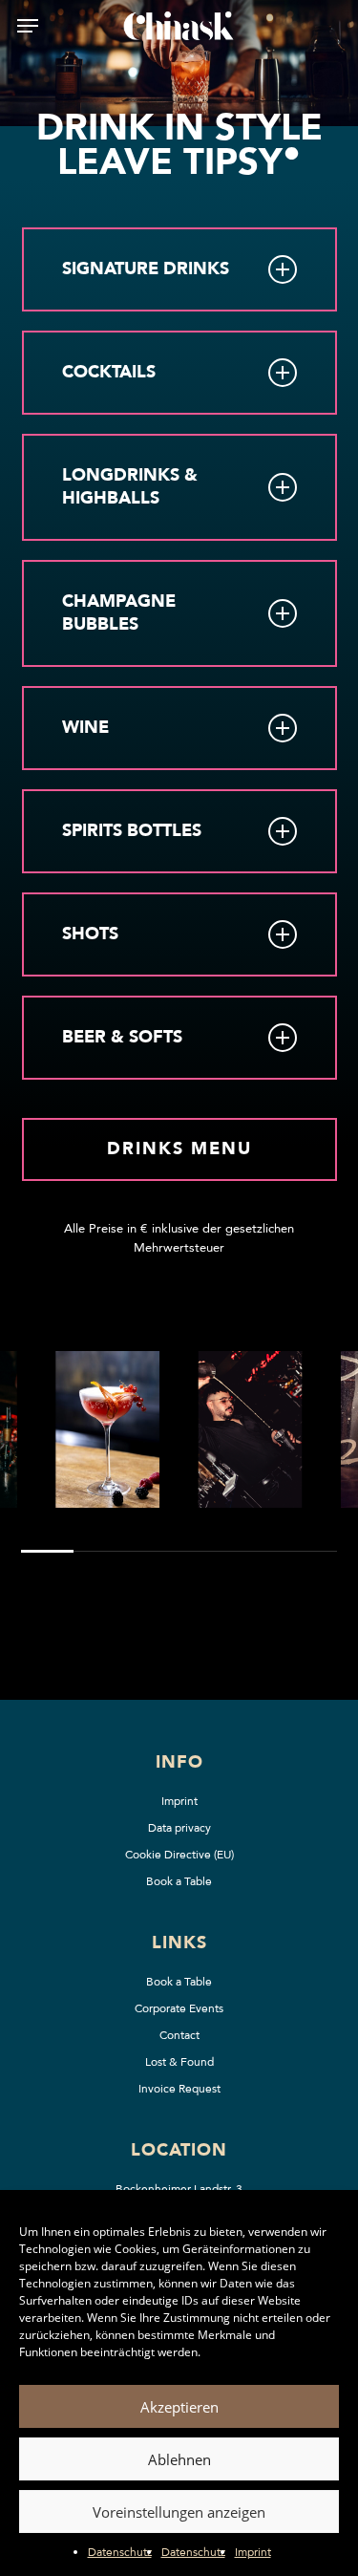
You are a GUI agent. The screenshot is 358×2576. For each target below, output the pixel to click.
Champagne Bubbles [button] (119, 613)
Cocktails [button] (109, 372)
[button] (28, 26)
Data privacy (179, 1828)
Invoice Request (179, 2089)
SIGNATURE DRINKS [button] (146, 269)
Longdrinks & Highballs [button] (130, 487)
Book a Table (179, 1881)
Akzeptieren (179, 2407)
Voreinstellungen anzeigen (179, 2512)
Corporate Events (179, 2008)
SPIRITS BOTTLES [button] (132, 831)
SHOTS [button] (90, 934)
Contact (179, 2035)
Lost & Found (179, 2062)
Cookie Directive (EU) (179, 1855)
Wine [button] (85, 728)
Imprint (253, 2552)
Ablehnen (179, 2459)
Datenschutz (120, 2552)
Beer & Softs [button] (122, 1037)
